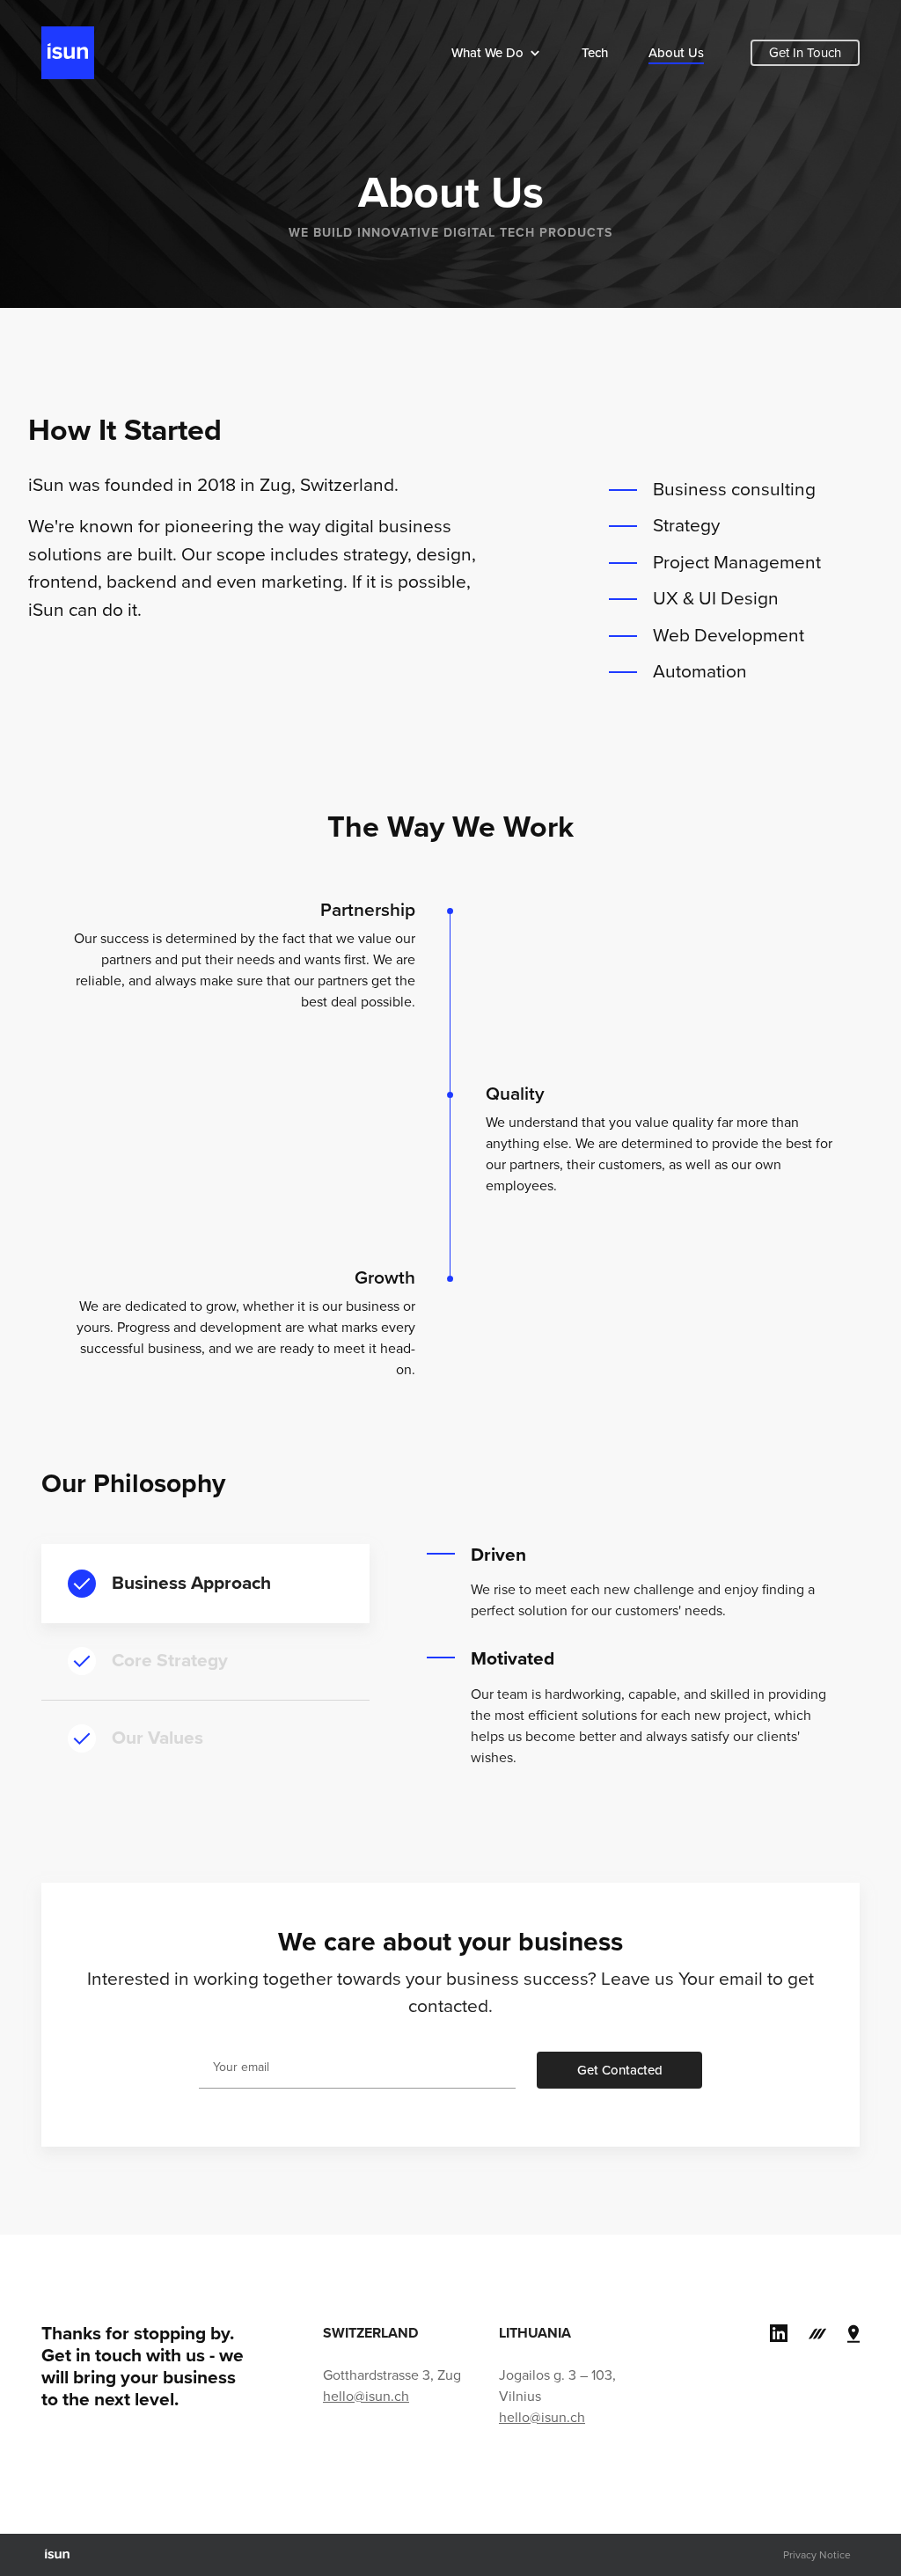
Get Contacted (620, 2070)
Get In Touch (805, 53)
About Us (676, 53)
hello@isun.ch (366, 2397)
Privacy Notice (817, 2555)
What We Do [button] (487, 53)
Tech (595, 53)
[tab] (205, 1584)
